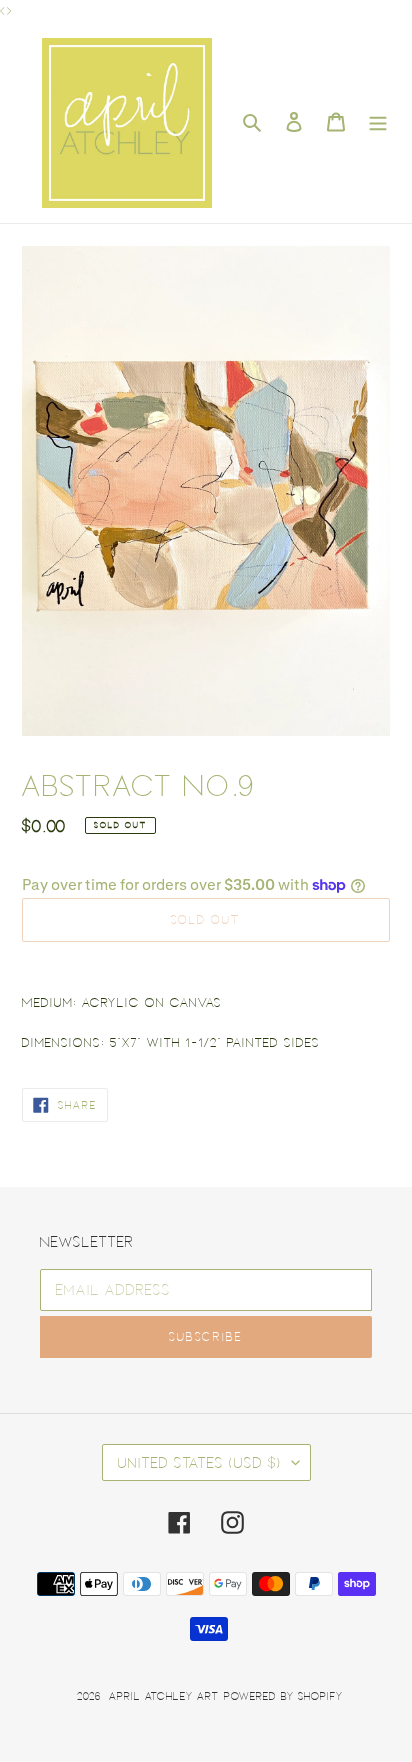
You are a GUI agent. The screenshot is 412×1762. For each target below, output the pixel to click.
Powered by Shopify (283, 1696)
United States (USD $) (200, 1462)
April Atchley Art (164, 1696)
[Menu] (378, 122)
